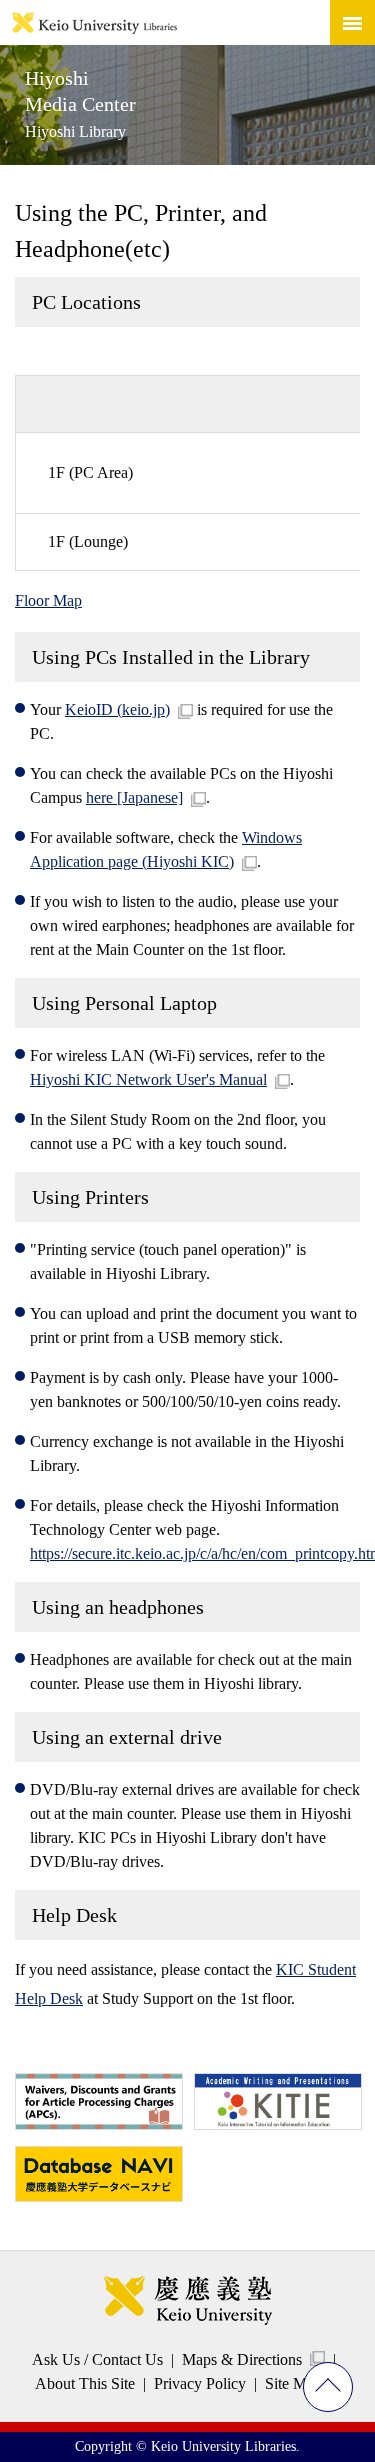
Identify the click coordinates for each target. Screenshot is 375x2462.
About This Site (85, 2383)
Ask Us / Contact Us (97, 2359)
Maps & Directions (242, 2359)
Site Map (293, 2383)
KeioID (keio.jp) (117, 709)
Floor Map (48, 600)
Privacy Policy (200, 2383)
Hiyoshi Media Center (80, 103)
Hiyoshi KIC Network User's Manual (148, 1079)
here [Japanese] (134, 797)
